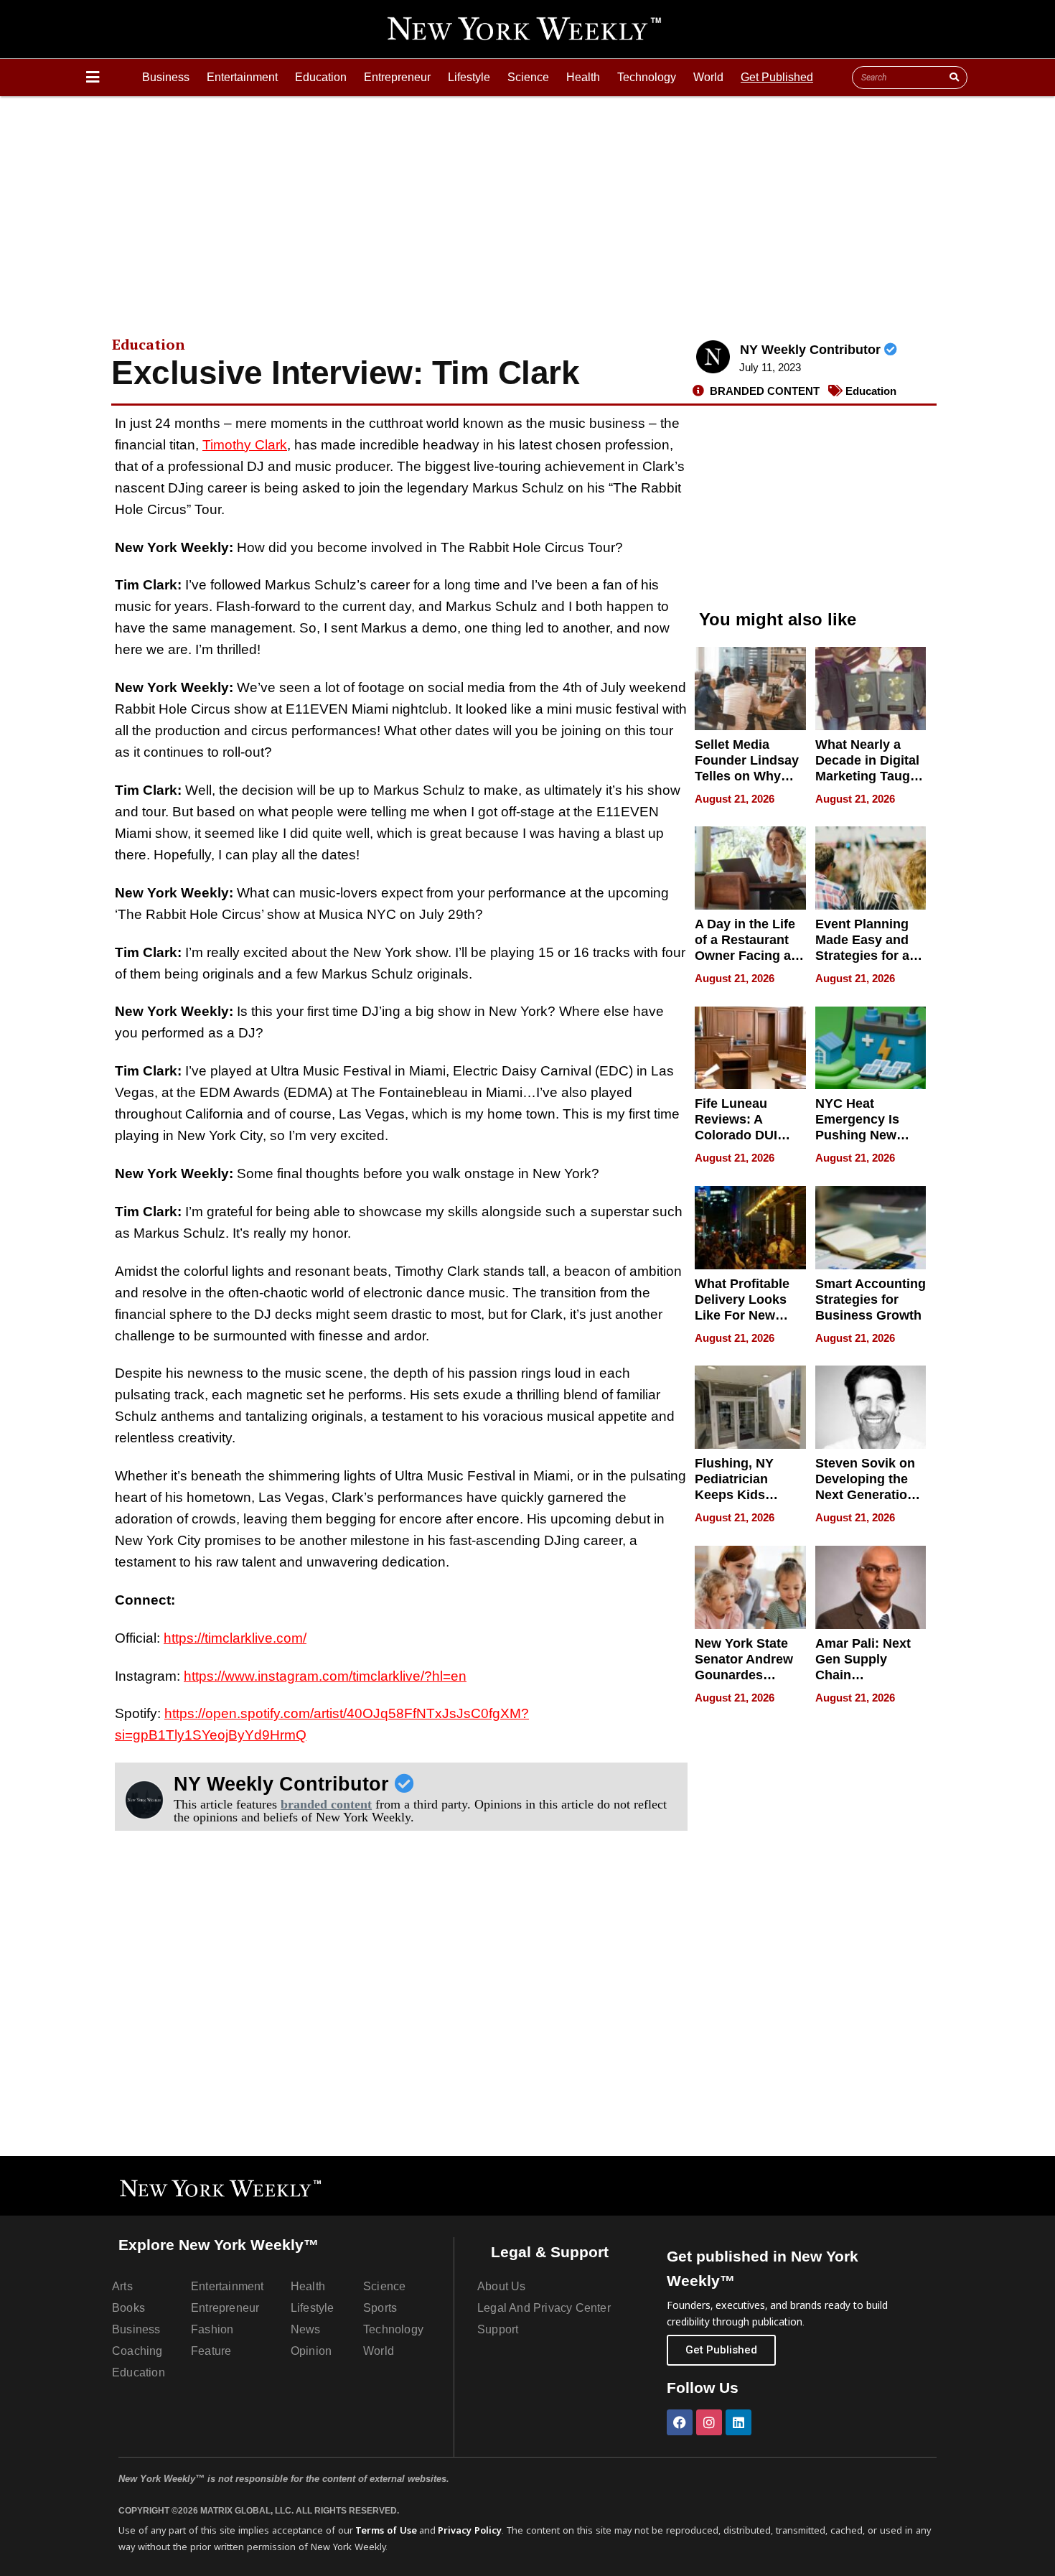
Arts (122, 2286)
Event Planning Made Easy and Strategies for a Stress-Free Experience (862, 956)
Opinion (311, 2351)
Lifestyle (469, 77)
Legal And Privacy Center (544, 2308)
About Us (502, 2286)
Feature (211, 2351)
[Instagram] (709, 2422)
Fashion (212, 2329)
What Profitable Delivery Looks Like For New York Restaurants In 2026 (748, 1315)
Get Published (777, 77)
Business (166, 77)
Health (583, 77)
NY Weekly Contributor (812, 350)
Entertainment (242, 77)
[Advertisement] (527, 204)
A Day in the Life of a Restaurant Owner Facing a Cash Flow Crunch (745, 956)
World (708, 77)
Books (128, 2308)
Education (321, 77)
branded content (326, 1804)
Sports (380, 2308)
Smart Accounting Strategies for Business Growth (871, 1299)
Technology (647, 77)
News (306, 2329)
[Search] (954, 78)
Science (528, 77)
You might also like (778, 619)
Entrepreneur (397, 77)
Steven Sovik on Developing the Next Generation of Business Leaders (865, 1495)
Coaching (137, 2351)
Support (498, 2329)
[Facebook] (680, 2422)
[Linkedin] (738, 2422)
